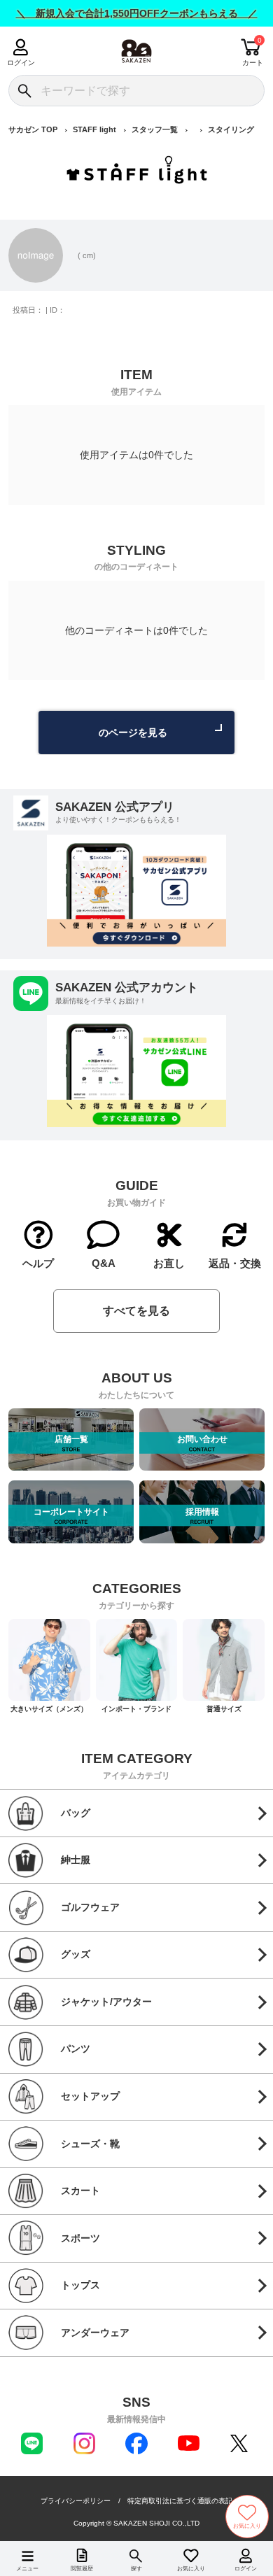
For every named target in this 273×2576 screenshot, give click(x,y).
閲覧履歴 (82, 2569)
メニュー (27, 2569)
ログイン (21, 63)
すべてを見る (136, 1311)
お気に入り (191, 2569)
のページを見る (133, 733)
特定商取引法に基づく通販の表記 (180, 2501)
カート (253, 63)
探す (136, 2569)
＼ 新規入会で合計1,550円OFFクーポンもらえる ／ (137, 13)
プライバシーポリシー (76, 2501)
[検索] (24, 91)
